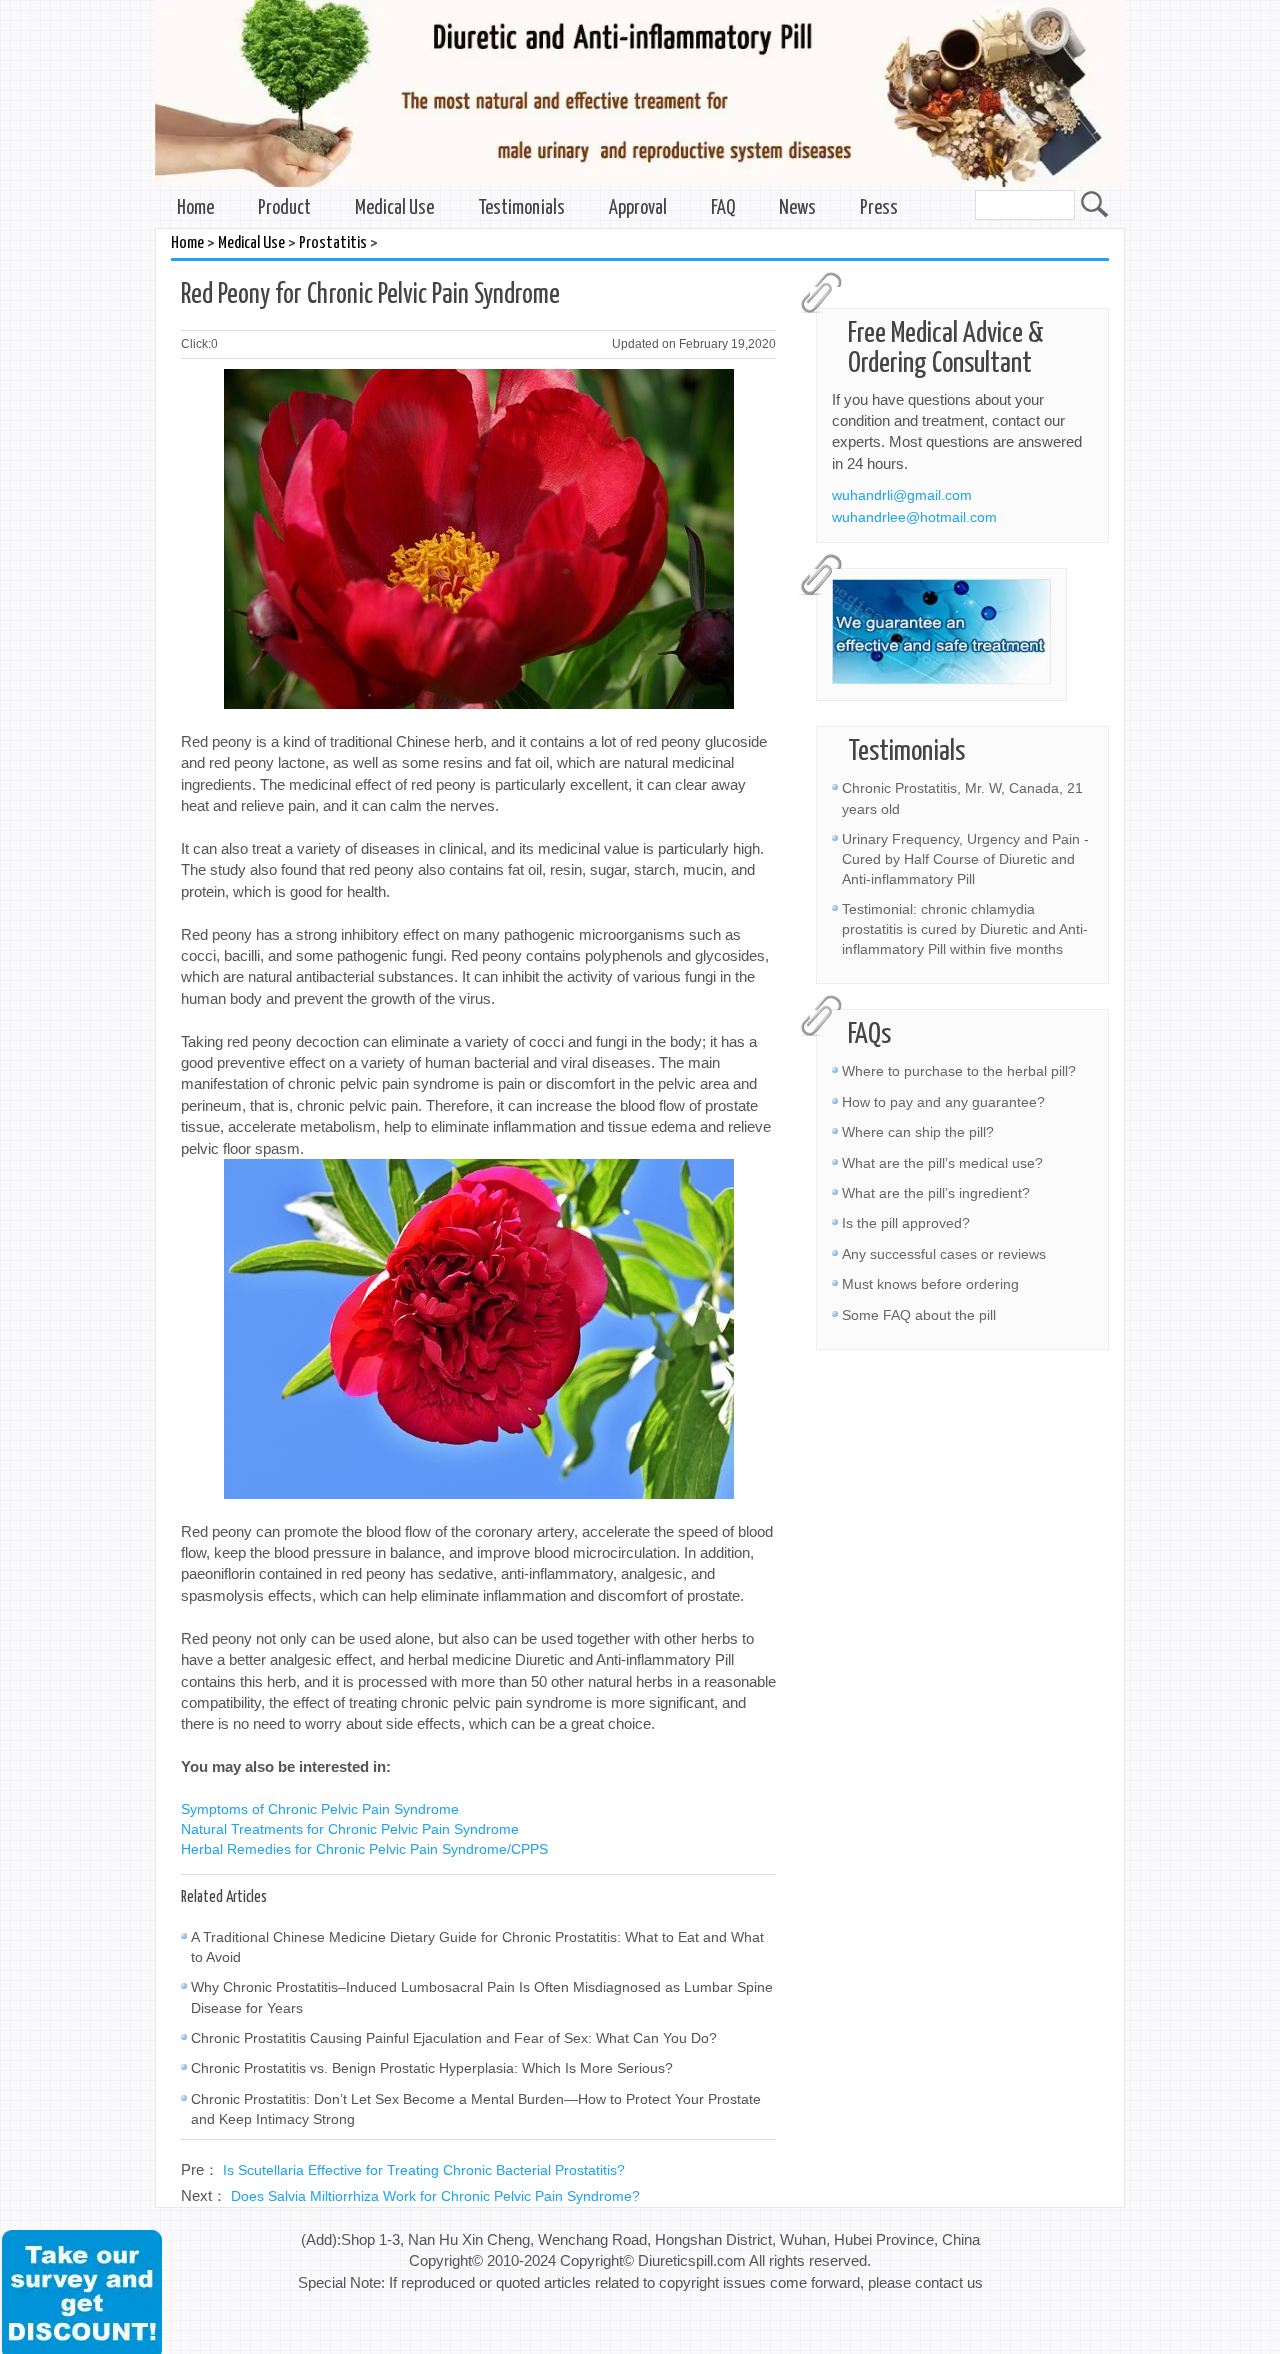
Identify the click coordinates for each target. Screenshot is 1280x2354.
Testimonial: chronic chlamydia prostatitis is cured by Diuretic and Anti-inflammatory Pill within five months (965, 929)
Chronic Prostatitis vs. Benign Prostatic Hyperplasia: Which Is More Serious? (432, 2068)
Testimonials (521, 208)
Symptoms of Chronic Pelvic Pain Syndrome (320, 1809)
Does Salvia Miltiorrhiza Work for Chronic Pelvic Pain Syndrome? (435, 2196)
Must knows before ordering (930, 1284)
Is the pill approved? (906, 1223)
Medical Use (394, 208)
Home (195, 208)
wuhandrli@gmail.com (902, 495)
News (797, 208)
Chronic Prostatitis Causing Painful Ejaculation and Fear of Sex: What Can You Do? (454, 2038)
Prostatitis (333, 243)
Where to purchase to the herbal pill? (959, 1071)
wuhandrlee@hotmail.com (914, 517)
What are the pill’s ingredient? (936, 1193)
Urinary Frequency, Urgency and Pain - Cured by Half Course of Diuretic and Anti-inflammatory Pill (965, 859)
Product (284, 208)
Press (879, 208)
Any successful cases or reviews (944, 1254)
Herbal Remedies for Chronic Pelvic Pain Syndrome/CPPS (364, 1849)
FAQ (723, 208)
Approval (638, 208)
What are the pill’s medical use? (942, 1163)
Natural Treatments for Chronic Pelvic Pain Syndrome (350, 1829)
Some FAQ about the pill (919, 1315)
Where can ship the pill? (918, 1132)
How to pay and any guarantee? (943, 1102)
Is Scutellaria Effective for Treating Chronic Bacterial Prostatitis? (424, 2170)
